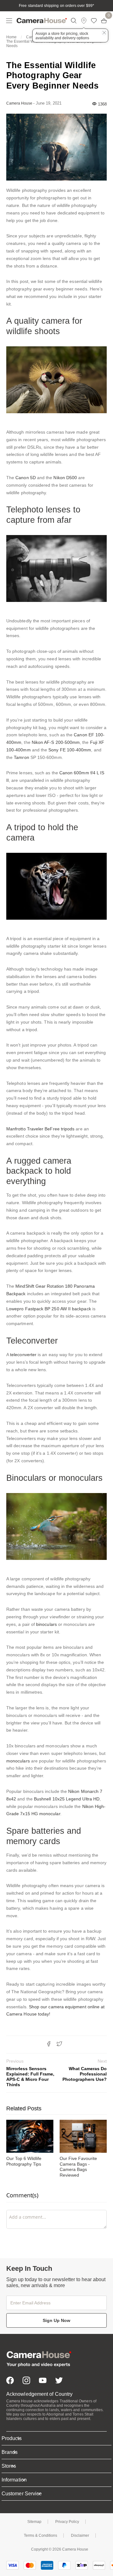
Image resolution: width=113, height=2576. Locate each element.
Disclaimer (80, 2535)
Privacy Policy (67, 2522)
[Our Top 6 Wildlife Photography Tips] (30, 2136)
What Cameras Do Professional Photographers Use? (85, 2070)
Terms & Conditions (40, 2535)
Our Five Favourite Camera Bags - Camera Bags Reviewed (78, 2167)
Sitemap (34, 2522)
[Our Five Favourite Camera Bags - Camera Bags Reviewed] (83, 2136)
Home (11, 37)
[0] (104, 21)
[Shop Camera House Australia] (42, 21)
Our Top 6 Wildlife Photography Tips (24, 2161)
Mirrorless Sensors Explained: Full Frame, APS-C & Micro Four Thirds (30, 2073)
